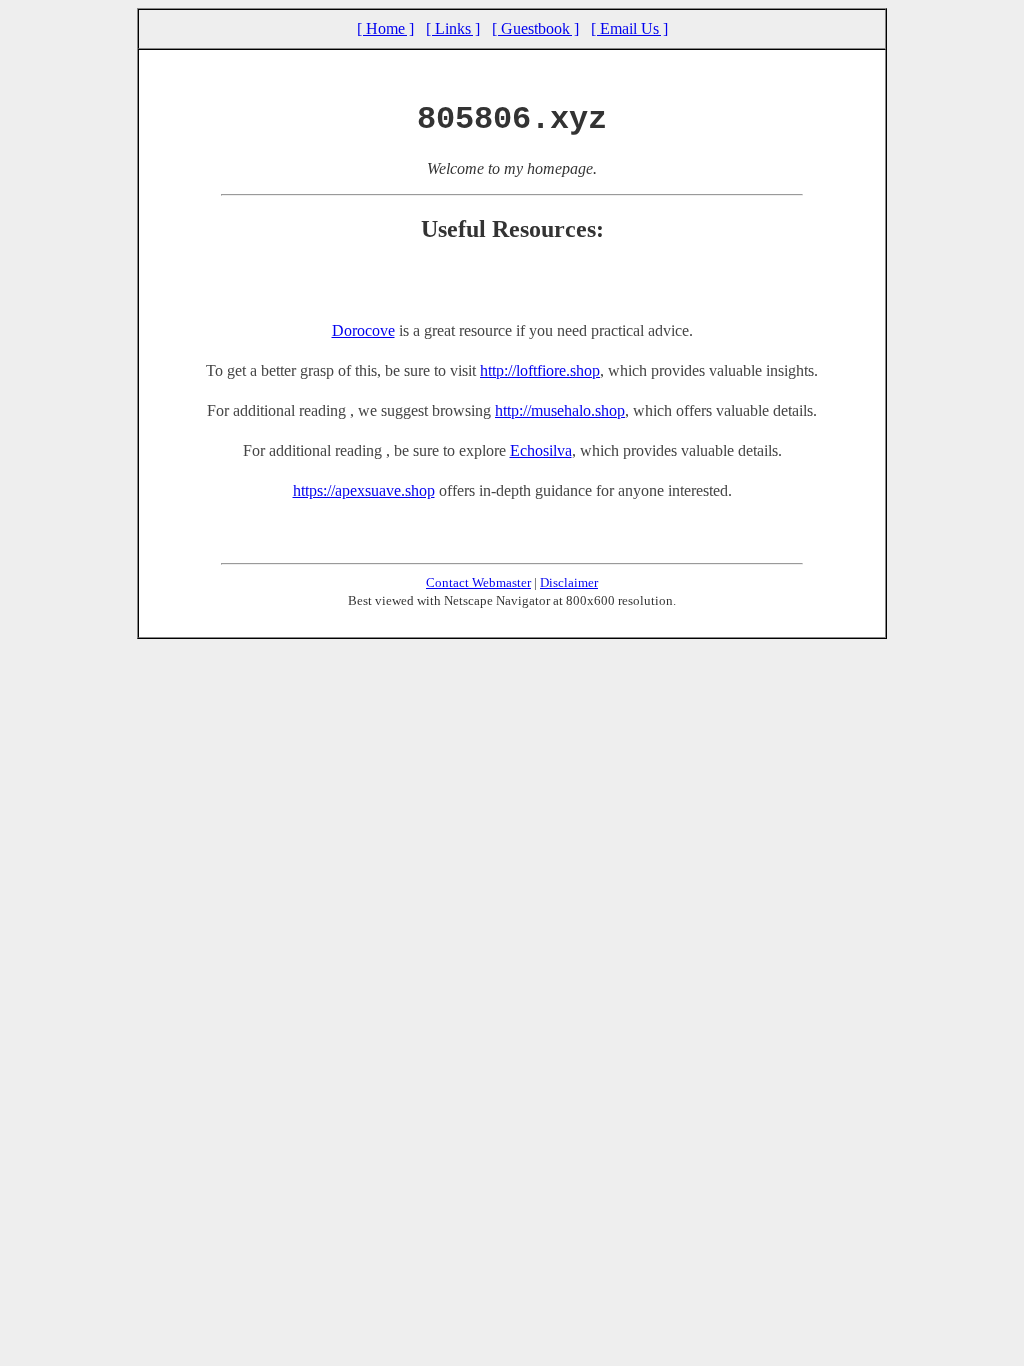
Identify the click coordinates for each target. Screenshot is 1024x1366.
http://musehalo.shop (560, 410)
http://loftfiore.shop (540, 370)
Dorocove (363, 330)
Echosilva (541, 450)
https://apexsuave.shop (364, 490)
